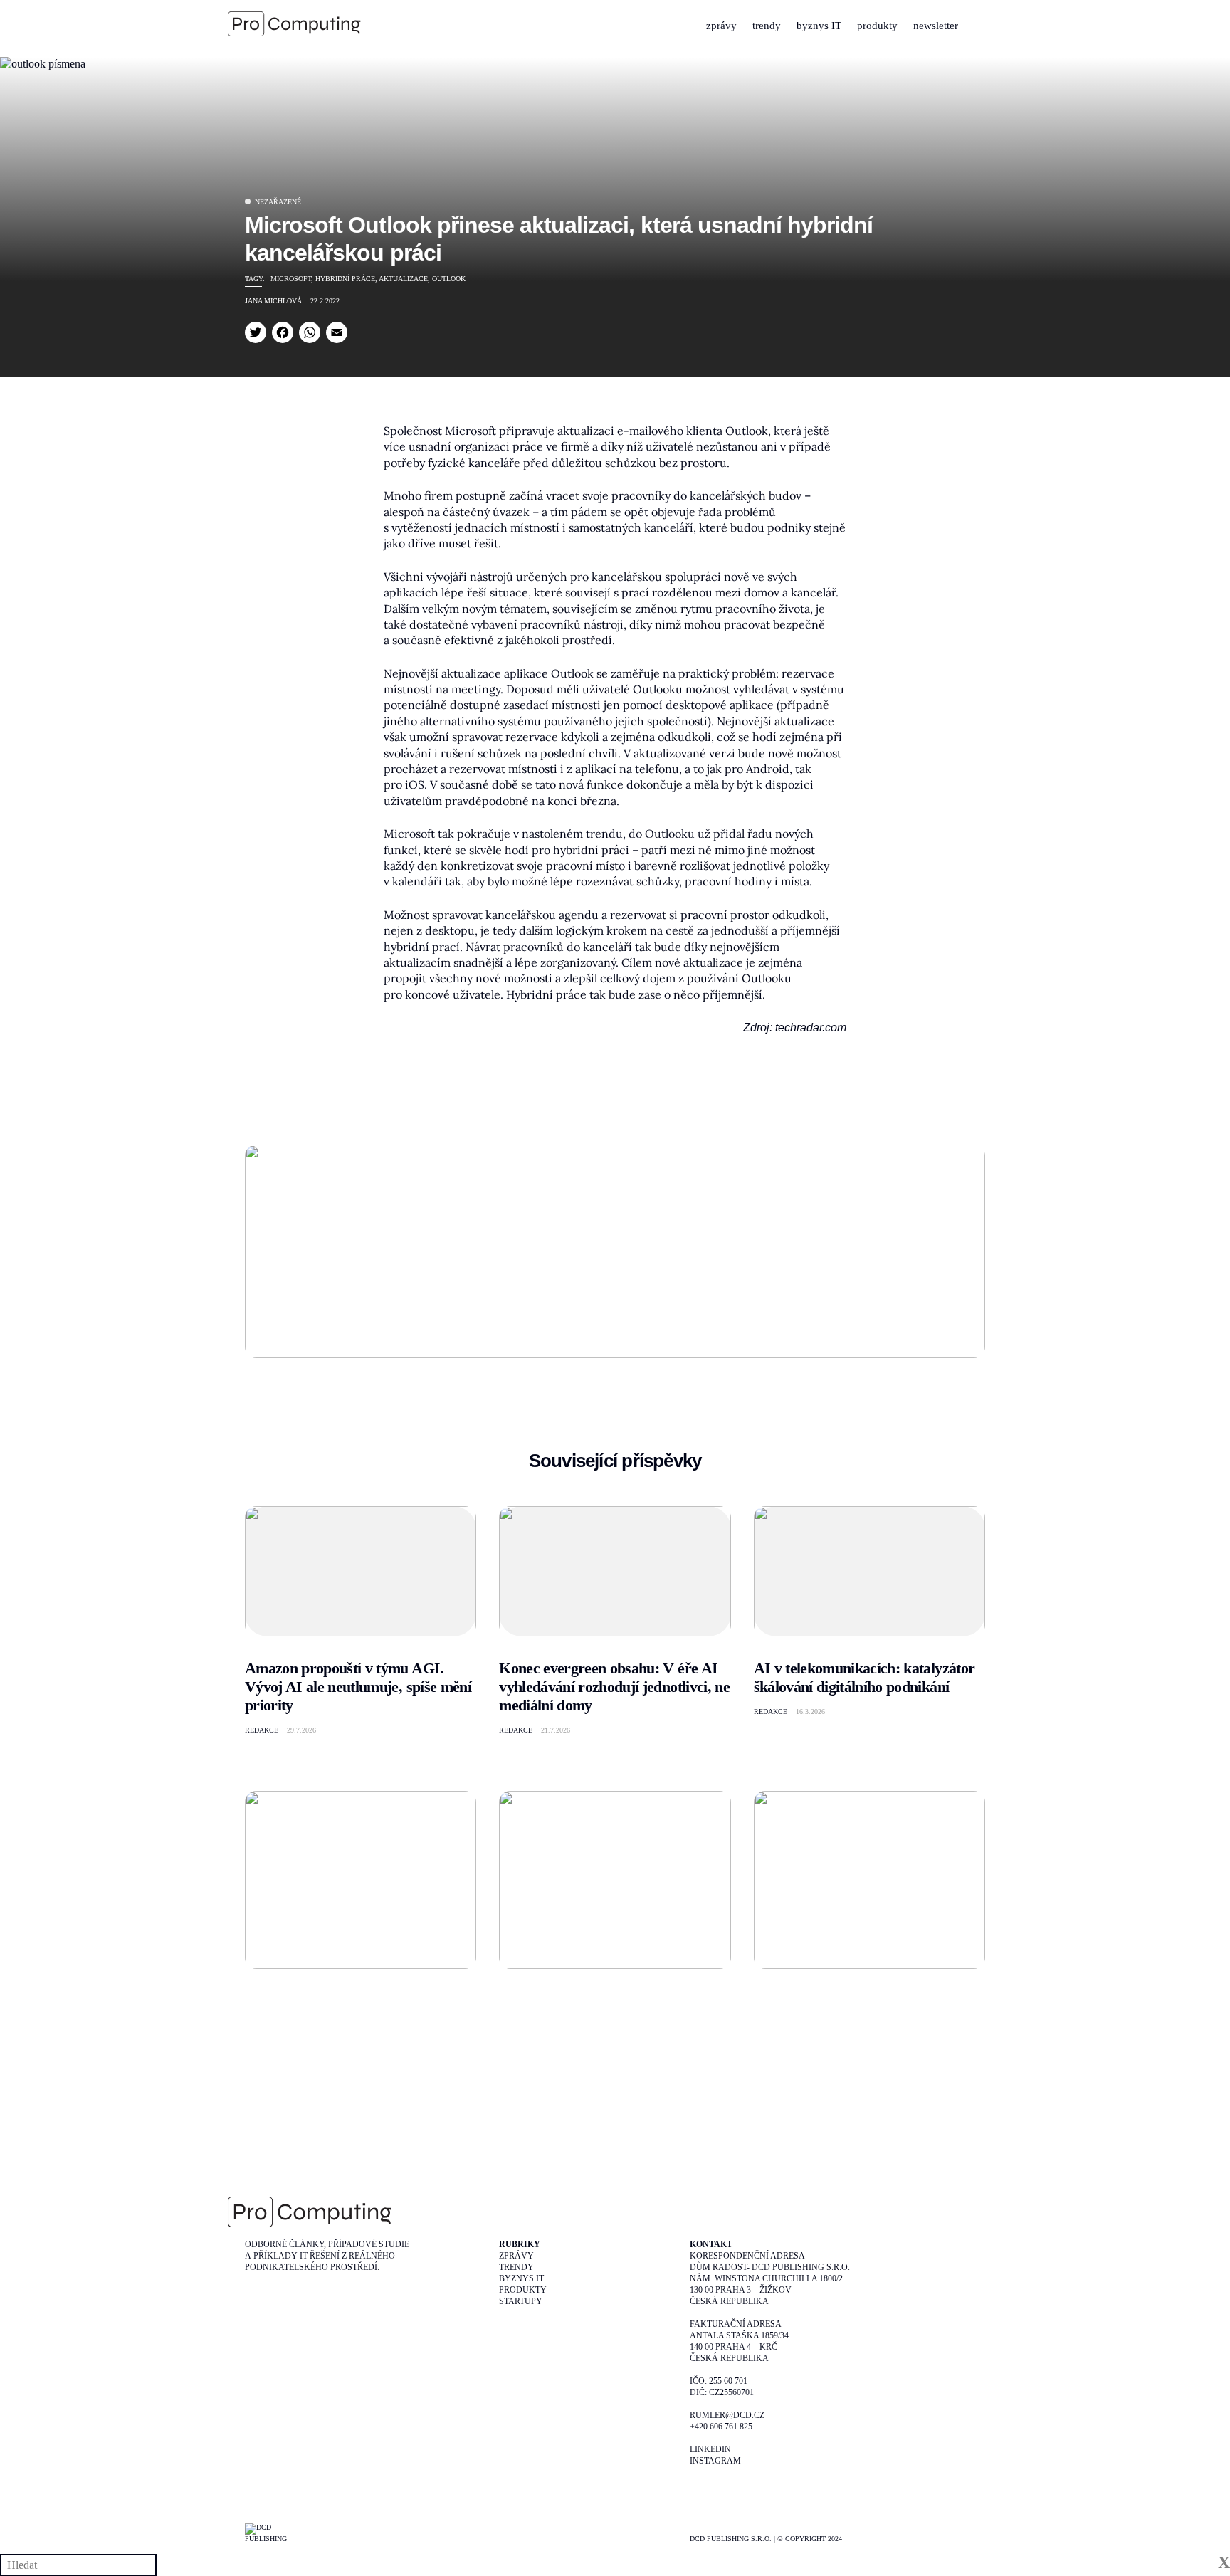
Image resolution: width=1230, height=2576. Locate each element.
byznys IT (819, 26)
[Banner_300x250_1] (615, 1878)
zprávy (721, 26)
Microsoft (291, 279)
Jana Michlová (273, 301)
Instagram (715, 2461)
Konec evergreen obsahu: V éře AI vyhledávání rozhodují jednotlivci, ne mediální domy (614, 1687)
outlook (449, 279)
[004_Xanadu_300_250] (361, 1878)
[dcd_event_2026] (615, 1250)
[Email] (337, 332)
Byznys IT (521, 2278)
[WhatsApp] (310, 332)
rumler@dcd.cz (727, 2415)
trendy (767, 26)
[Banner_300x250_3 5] (869, 1878)
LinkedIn (710, 2449)
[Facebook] (283, 332)
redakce (262, 1730)
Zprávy (516, 2256)
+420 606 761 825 (721, 2427)
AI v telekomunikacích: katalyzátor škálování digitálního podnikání (864, 1677)
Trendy (516, 2267)
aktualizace (403, 279)
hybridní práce (345, 279)
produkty (877, 26)
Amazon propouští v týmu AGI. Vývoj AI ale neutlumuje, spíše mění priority (358, 1687)
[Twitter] (256, 332)
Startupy (521, 2301)
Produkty (523, 2290)
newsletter (936, 26)
